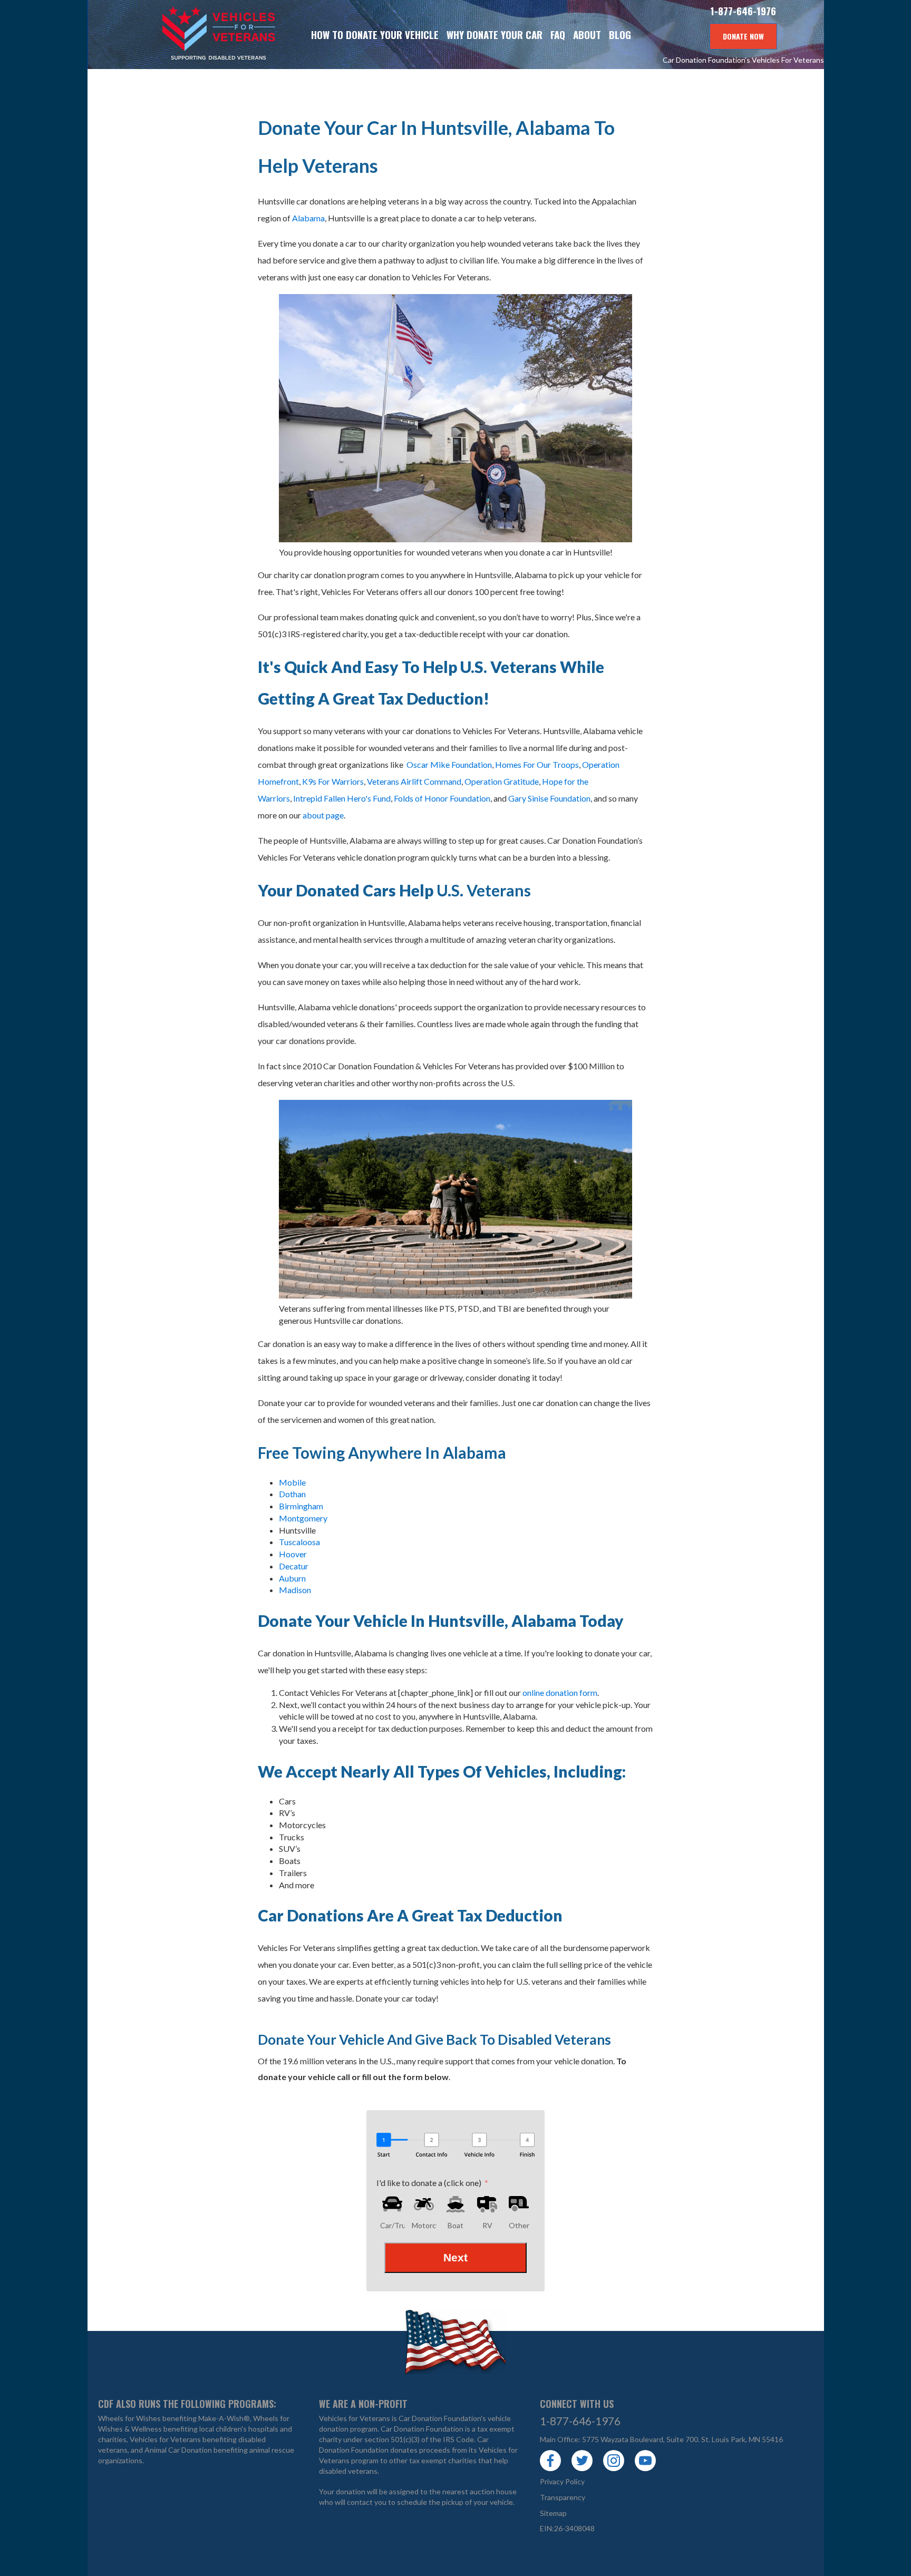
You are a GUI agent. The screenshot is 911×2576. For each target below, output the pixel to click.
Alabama (308, 218)
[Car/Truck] (392, 2204)
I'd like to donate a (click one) (429, 2183)
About (587, 35)
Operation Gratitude (502, 781)
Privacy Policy (562, 2481)
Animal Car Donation (178, 2450)
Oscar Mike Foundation (449, 764)
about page (323, 815)
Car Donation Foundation (422, 2429)
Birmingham (301, 1506)
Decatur (294, 1566)
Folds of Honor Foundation (442, 798)
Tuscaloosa (299, 1542)
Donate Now (743, 36)
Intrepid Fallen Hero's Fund (342, 798)
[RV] (487, 2204)
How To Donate (375, 35)
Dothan (292, 1494)
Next (455, 2257)
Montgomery (303, 1518)
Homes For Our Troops (537, 764)
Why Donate (495, 35)
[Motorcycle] (424, 2204)
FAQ (558, 35)
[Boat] (455, 2204)
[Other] (519, 2204)
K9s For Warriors (333, 781)
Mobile (292, 1482)
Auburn (292, 1578)
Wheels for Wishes (129, 2418)
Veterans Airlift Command (414, 781)
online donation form (560, 1692)
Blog (620, 35)
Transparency (563, 2497)
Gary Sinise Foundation (549, 798)
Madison (295, 1590)
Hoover (293, 1554)
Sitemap (553, 2513)
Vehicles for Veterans (188, 35)
